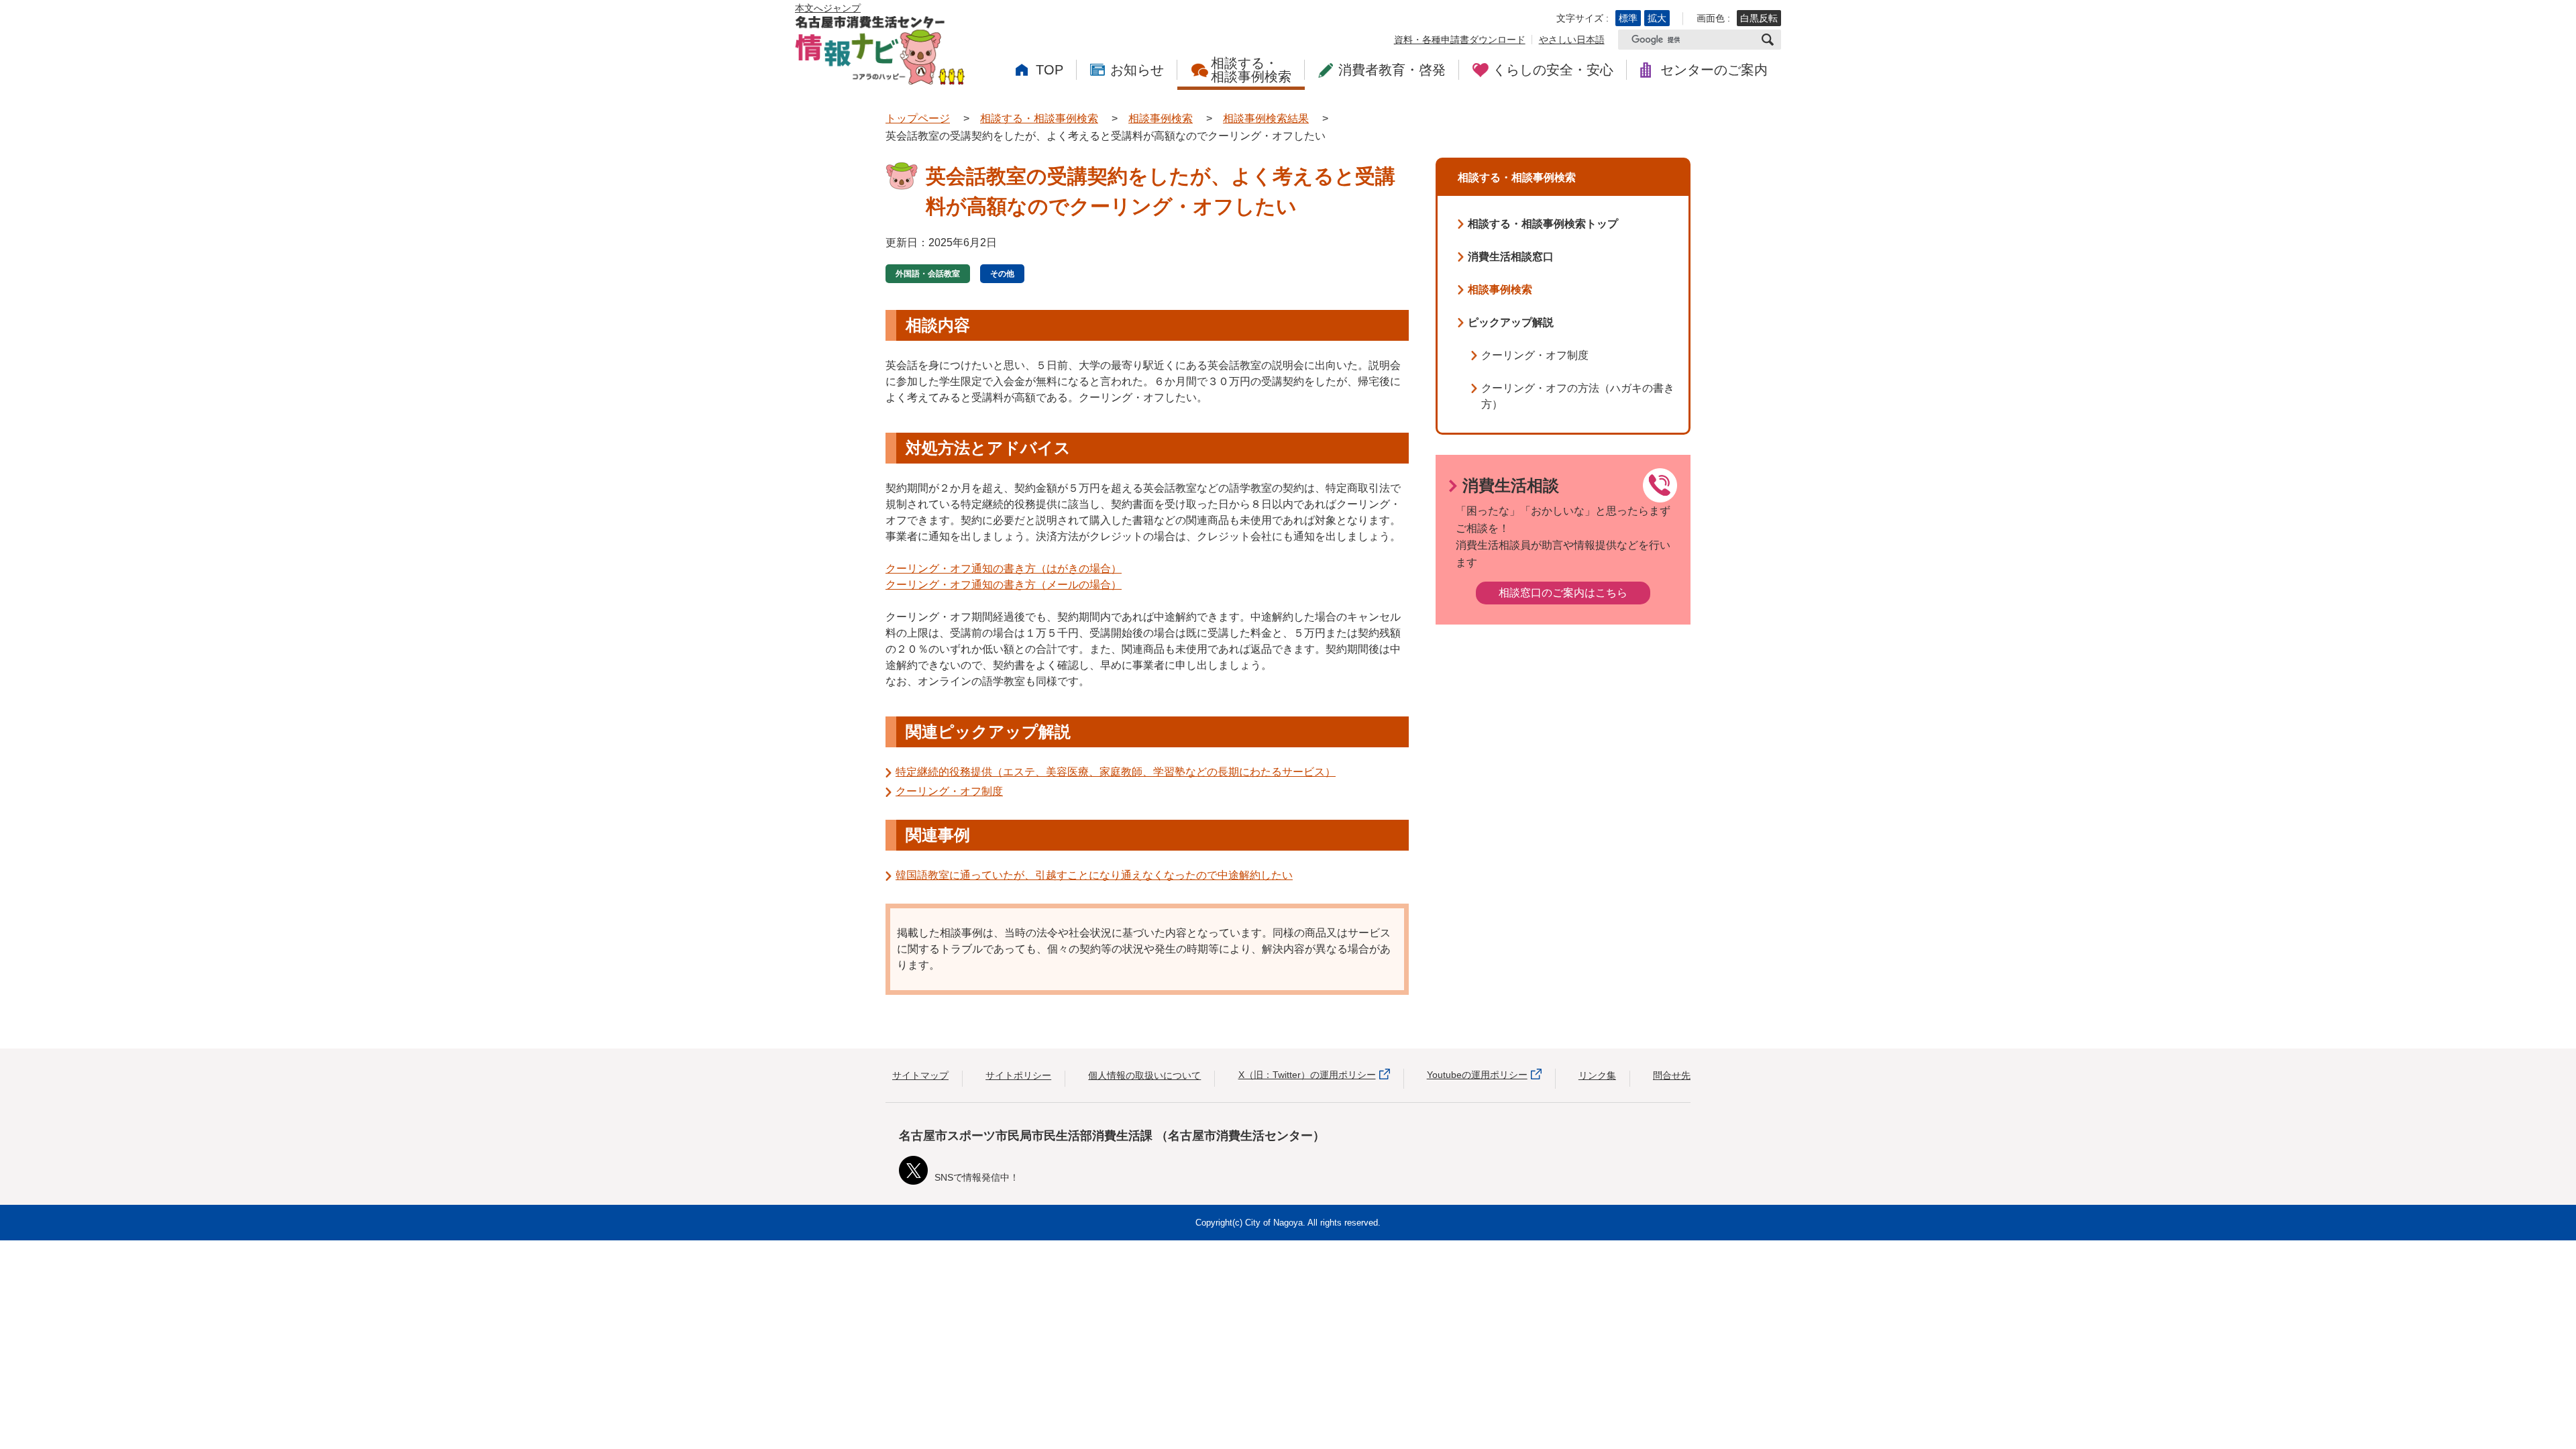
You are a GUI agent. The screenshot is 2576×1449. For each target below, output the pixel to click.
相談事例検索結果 (1266, 118)
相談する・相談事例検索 (1039, 118)
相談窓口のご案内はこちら (1563, 593)
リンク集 (1597, 1075)
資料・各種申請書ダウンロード (1460, 40)
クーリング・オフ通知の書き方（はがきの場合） (1004, 569)
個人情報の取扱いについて (1144, 1075)
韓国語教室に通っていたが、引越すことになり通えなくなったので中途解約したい (1094, 875)
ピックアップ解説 (1511, 322)
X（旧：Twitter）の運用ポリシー (1307, 1075)
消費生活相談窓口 (1511, 257)
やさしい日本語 (1572, 40)
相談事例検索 (1161, 118)
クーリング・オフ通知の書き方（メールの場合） (1004, 585)
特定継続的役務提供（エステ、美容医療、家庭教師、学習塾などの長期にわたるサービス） (1116, 772)
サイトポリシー (1018, 1075)
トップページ (918, 118)
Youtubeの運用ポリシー (1477, 1075)
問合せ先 (1672, 1075)
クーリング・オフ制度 (949, 791)
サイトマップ (920, 1075)
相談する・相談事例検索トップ (1543, 224)
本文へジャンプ (828, 8)
